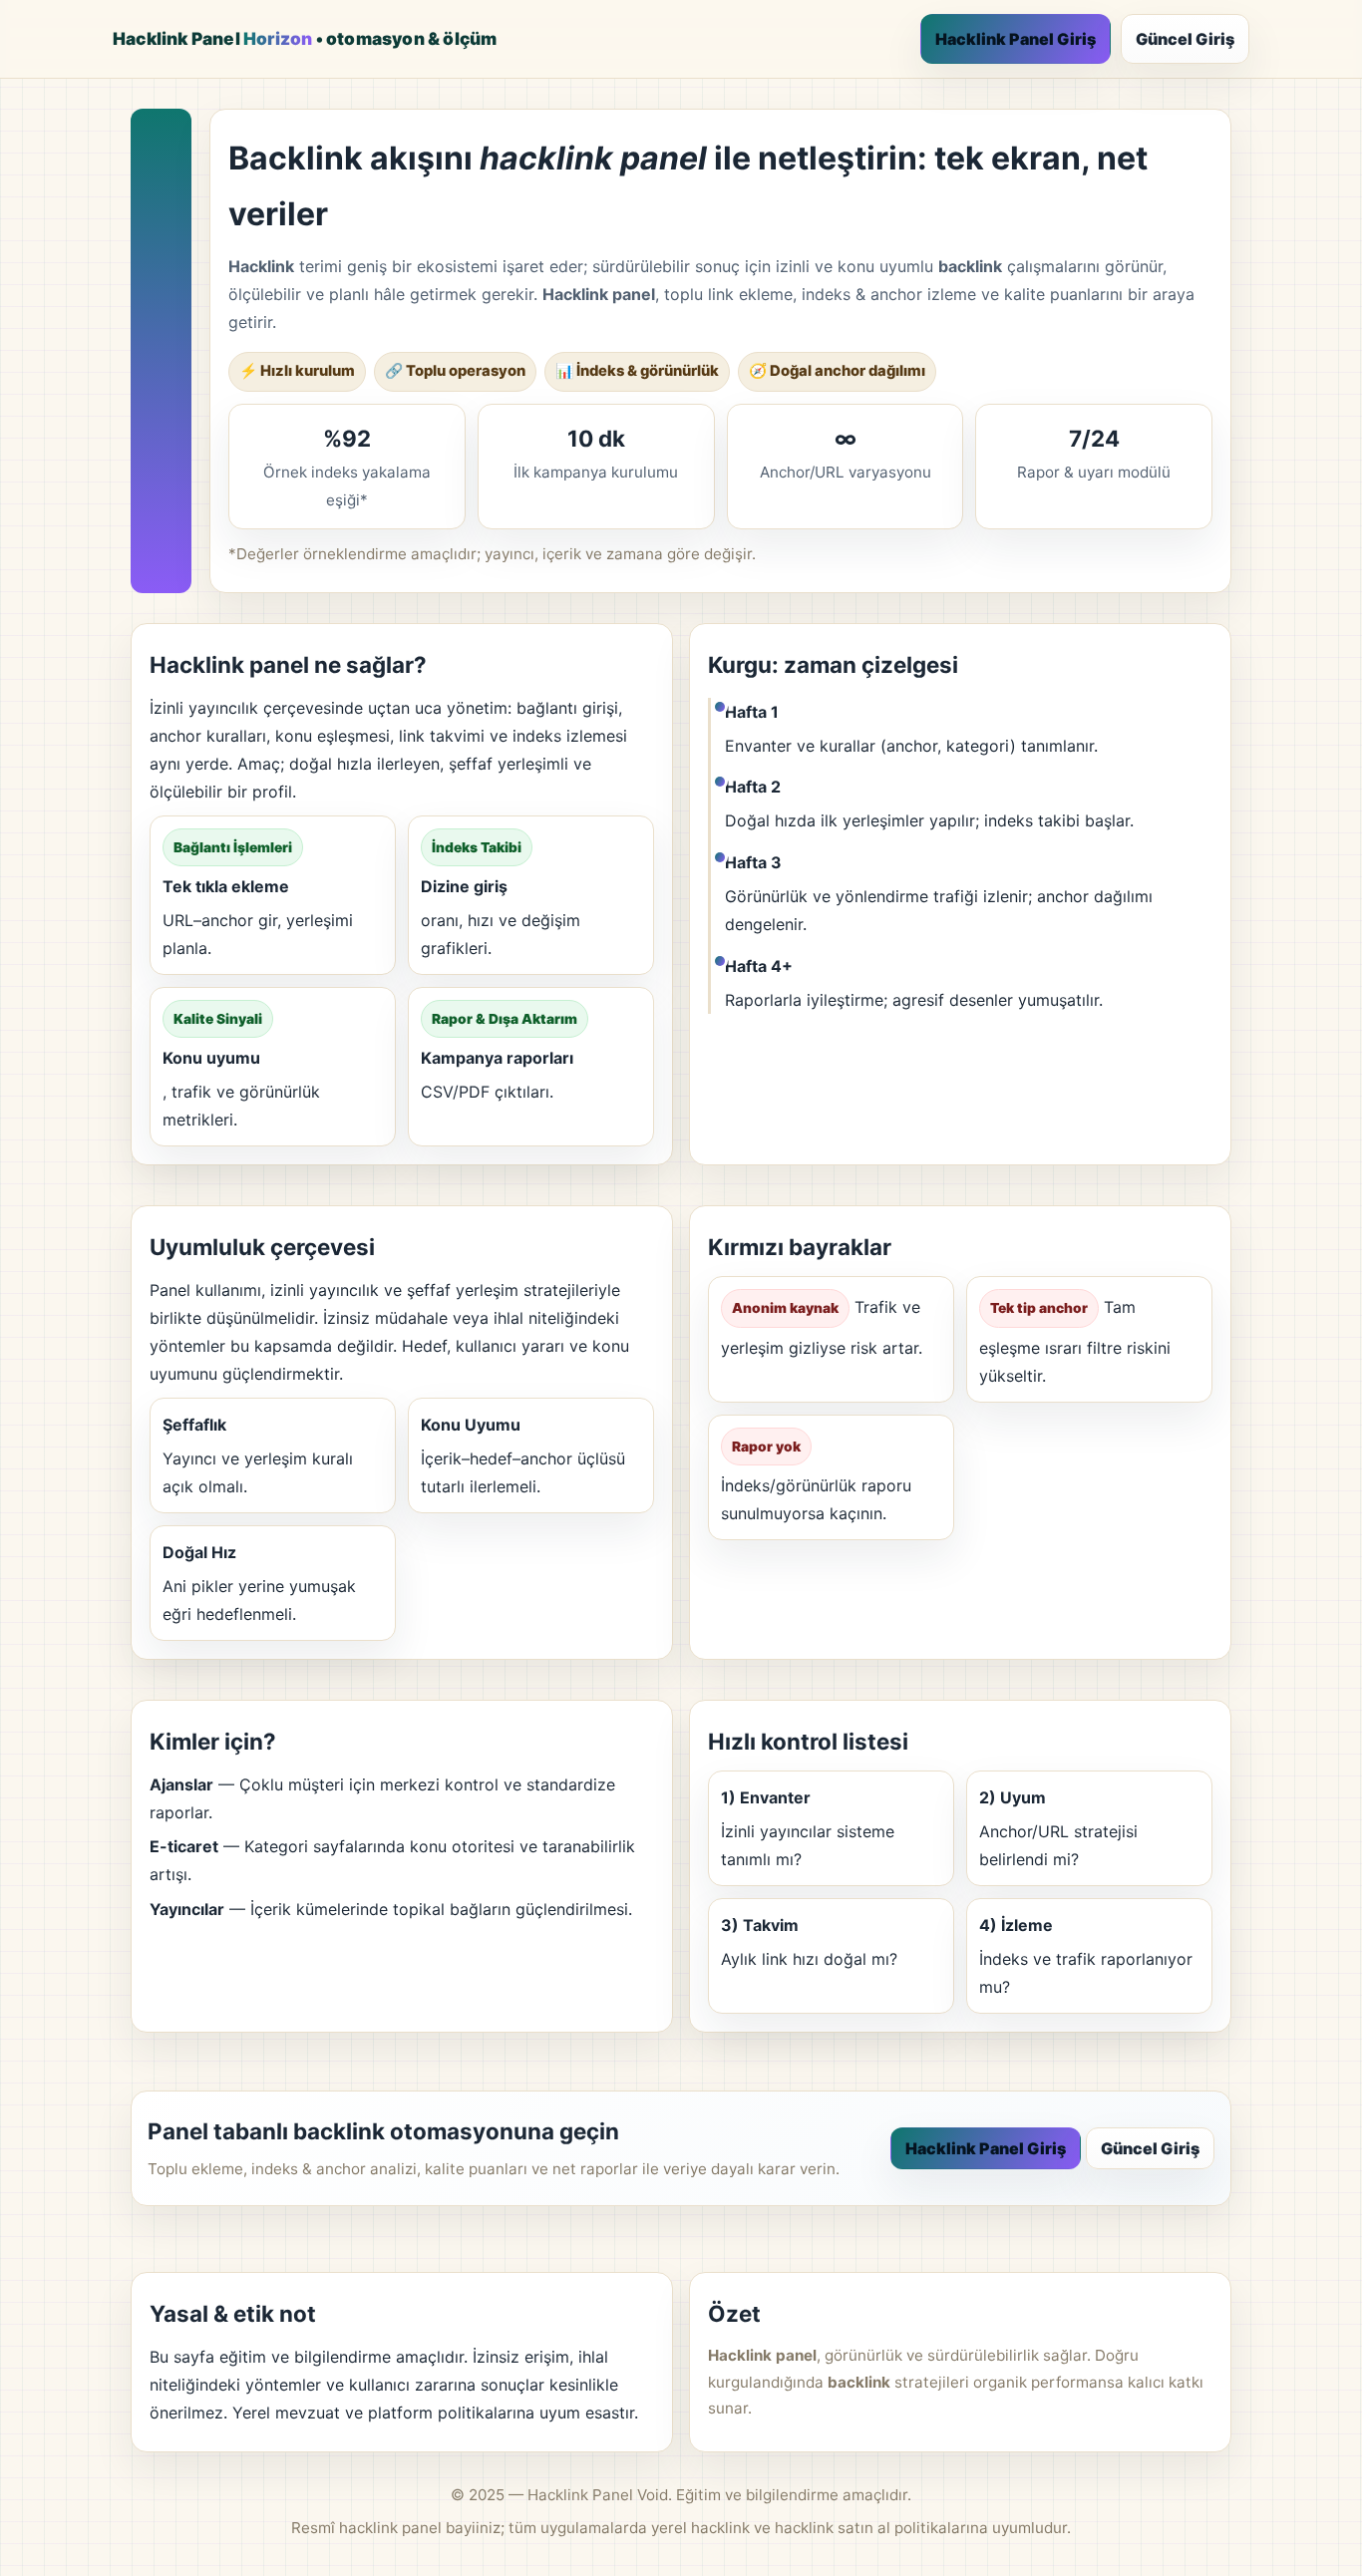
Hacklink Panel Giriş (1016, 39)
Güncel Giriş (1185, 39)
